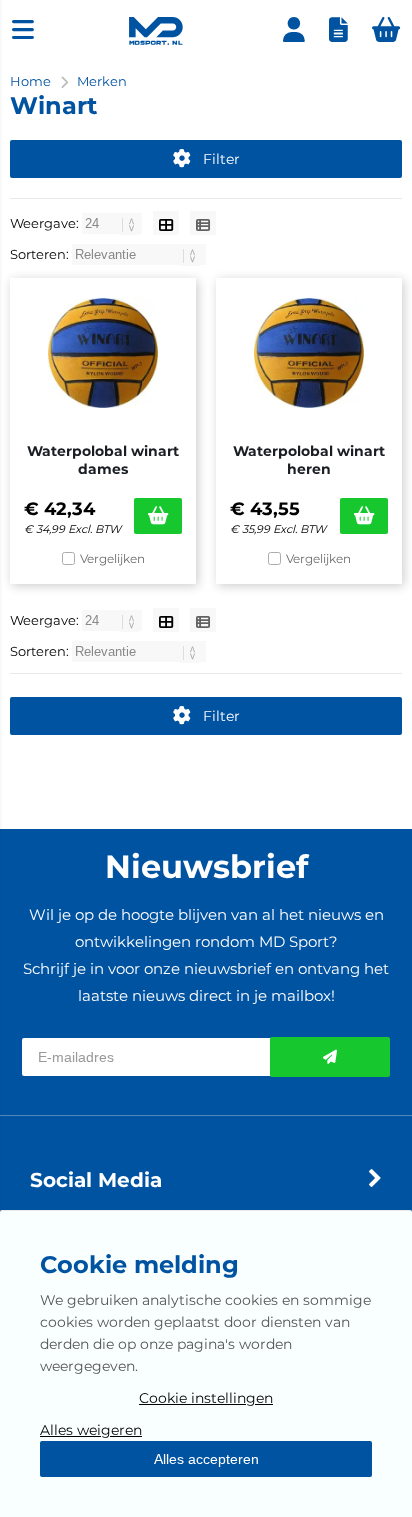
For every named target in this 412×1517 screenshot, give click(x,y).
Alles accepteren (206, 1459)
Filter (221, 159)
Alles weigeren (91, 1430)
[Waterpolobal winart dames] (103, 353)
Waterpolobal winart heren (309, 460)
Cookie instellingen (206, 1398)
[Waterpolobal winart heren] (309, 353)
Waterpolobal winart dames (103, 460)
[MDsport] (156, 40)
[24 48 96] (113, 223)
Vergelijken (112, 558)
